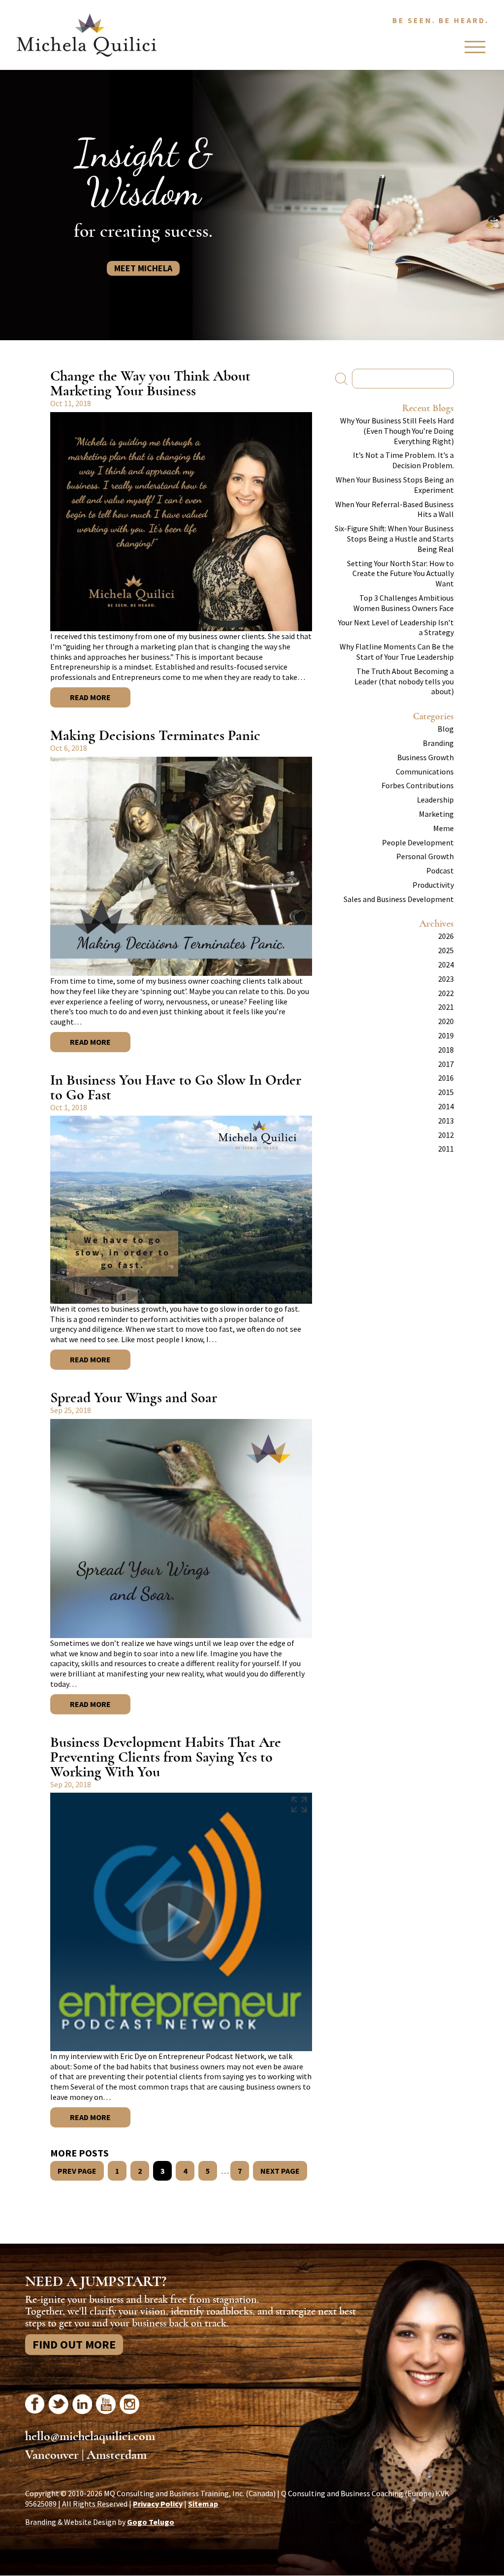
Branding (438, 743)
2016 (446, 1078)
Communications (425, 772)
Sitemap (203, 2504)
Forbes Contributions (418, 785)
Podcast (440, 870)
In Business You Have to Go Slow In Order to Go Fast (176, 1087)
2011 (446, 1149)
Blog (446, 729)
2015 (446, 1092)
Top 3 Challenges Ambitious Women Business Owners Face (404, 603)
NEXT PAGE (280, 2171)
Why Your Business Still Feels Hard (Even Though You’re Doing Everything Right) (397, 431)
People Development (418, 842)
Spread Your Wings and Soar (134, 1398)
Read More (90, 697)
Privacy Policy (158, 2504)
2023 (446, 979)
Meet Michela (143, 268)
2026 (446, 936)
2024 (446, 965)
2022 (446, 993)
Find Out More (74, 2344)
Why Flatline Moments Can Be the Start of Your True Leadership (397, 652)
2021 (446, 1007)
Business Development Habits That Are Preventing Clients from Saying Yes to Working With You (166, 1757)
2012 (446, 1135)
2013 (446, 1121)
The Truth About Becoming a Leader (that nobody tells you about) (404, 681)
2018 (446, 1050)
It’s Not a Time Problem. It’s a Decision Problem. (403, 460)
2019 (446, 1035)
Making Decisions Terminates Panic (155, 735)
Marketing (436, 814)
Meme (443, 828)
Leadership (435, 800)
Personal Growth (425, 856)
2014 (446, 1106)
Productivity (433, 885)
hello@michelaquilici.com (90, 2436)
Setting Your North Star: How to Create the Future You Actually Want (400, 574)
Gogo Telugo (151, 2522)
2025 (446, 950)
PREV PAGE (77, 2171)
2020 (446, 1021)
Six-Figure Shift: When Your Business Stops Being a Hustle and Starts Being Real (394, 539)
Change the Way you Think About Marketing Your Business (150, 383)
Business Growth (425, 757)
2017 (446, 1064)
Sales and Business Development (399, 899)
